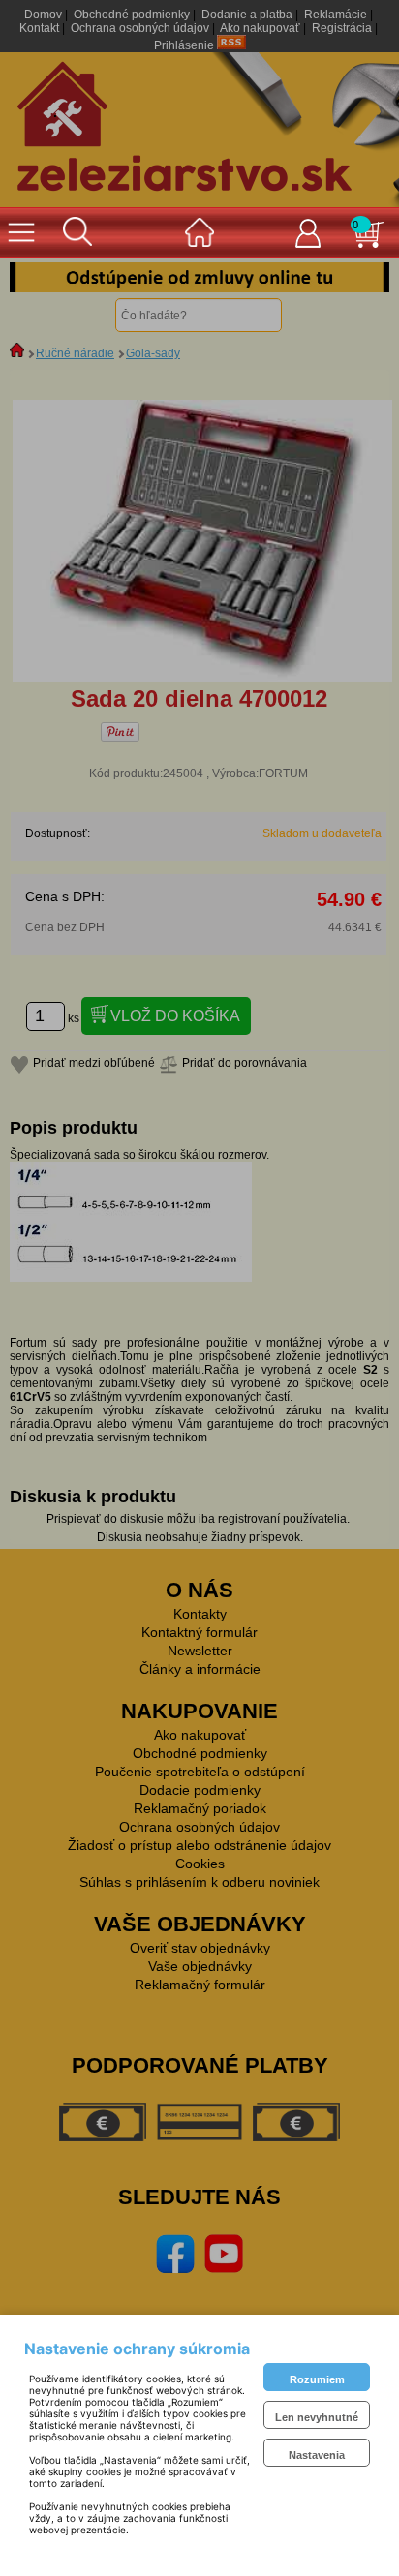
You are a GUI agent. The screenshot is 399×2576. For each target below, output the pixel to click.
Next (360, 278)
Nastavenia (317, 2455)
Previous (39, 278)
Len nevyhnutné (317, 2417)
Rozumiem (317, 2379)
